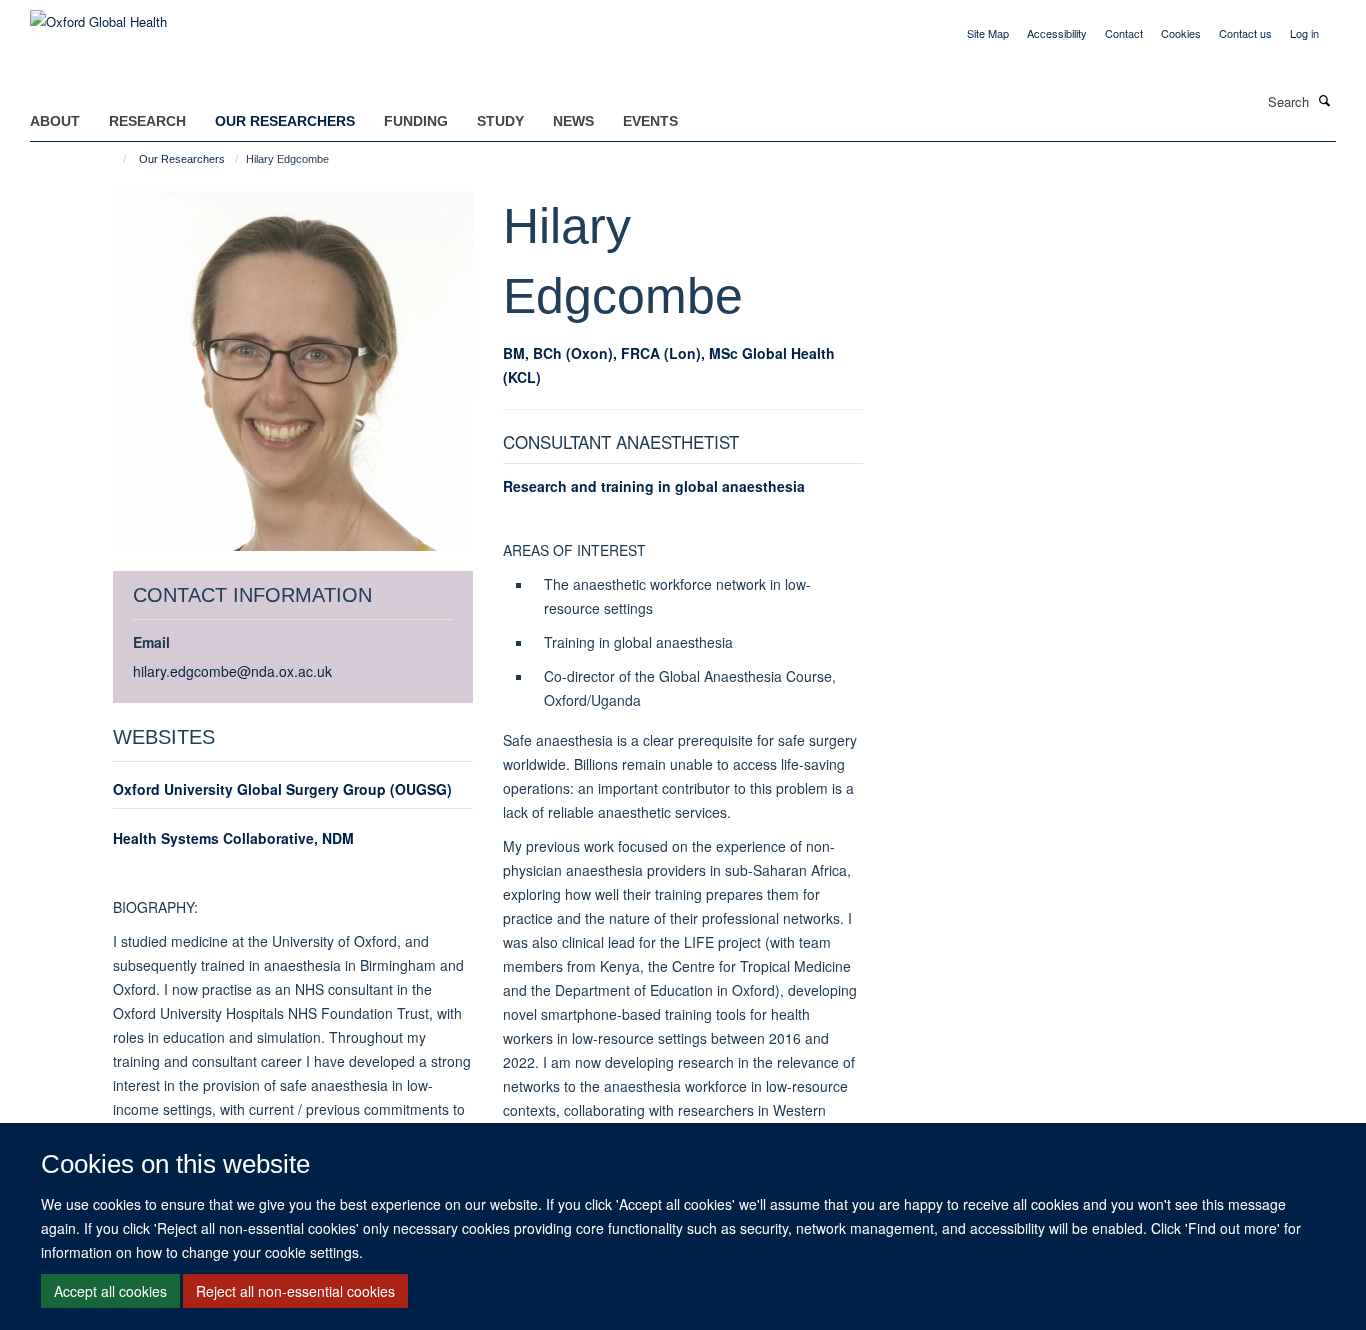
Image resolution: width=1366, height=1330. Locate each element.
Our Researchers (285, 121)
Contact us (1245, 33)
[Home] (115, 159)
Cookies (1181, 33)
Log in (1304, 33)
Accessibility (1057, 33)
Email (151, 642)
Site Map (988, 33)
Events (650, 121)
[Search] (1325, 100)
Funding (416, 121)
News (573, 121)
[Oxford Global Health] (98, 14)
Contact (1124, 33)
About (55, 121)
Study (500, 121)
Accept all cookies (110, 1291)
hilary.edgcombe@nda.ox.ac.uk (232, 671)
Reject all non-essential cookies (295, 1291)
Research (147, 121)
